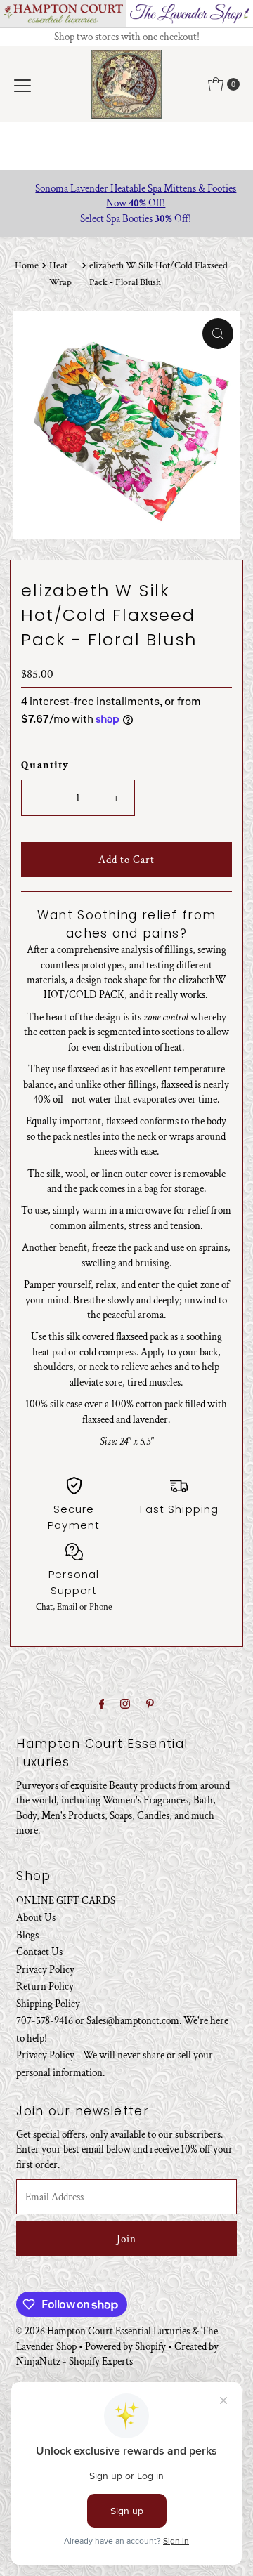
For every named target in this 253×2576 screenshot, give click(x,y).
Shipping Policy (48, 2004)
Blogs (27, 1935)
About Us (36, 1917)
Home (27, 265)
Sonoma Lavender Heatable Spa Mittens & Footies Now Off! (126, 196)
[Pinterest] (150, 1704)
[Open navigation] (22, 84)
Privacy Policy (45, 1969)
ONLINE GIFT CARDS (66, 1900)
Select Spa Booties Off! (126, 218)
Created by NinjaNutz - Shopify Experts (117, 2354)
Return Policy (45, 1986)
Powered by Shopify (125, 2346)
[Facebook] (102, 1704)
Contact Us (39, 1952)
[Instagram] (125, 1704)
